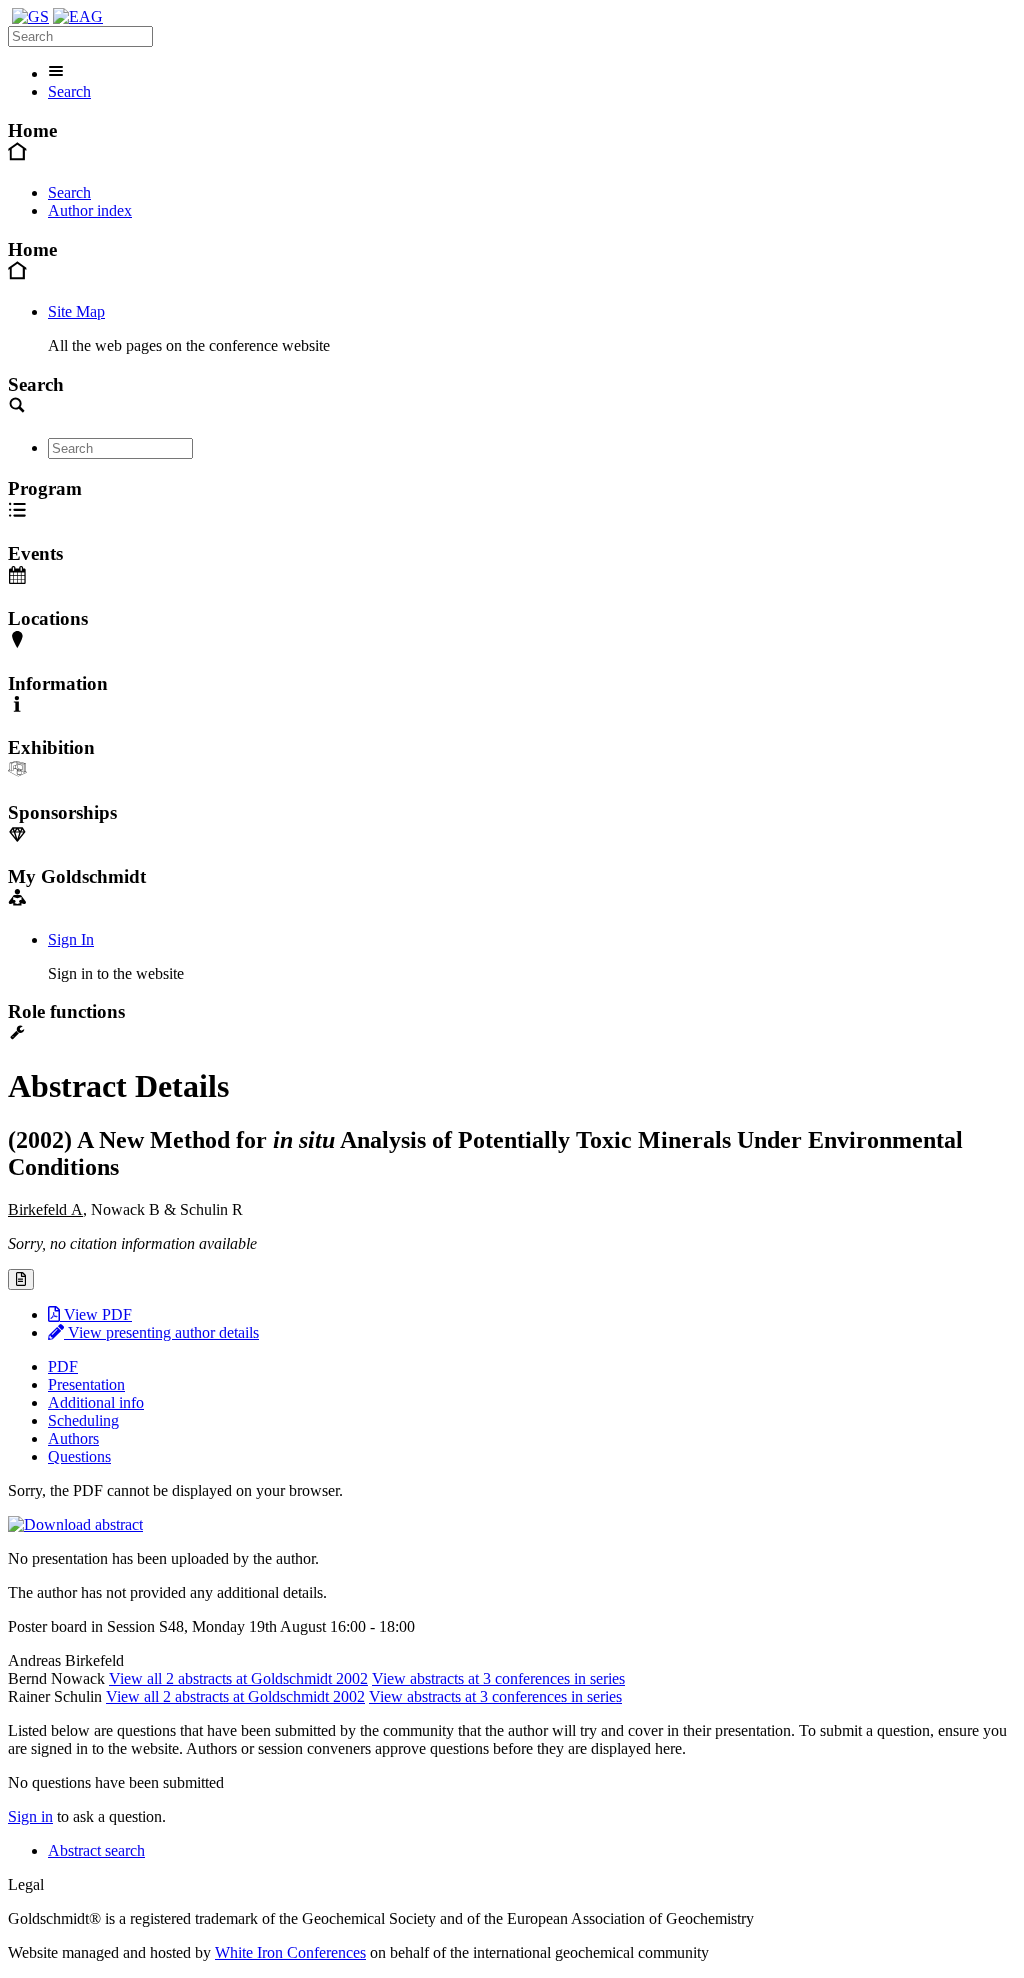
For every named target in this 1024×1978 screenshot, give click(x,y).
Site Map (76, 311)
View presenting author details (161, 1332)
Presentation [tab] (86, 1384)
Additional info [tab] (96, 1402)
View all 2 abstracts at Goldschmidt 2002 (238, 1678)
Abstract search (96, 1850)
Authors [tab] (73, 1438)
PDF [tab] (63, 1366)
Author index (90, 210)
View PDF (96, 1314)
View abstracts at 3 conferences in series (498, 1678)
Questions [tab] (79, 1456)
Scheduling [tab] (83, 1420)
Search (69, 91)
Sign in (30, 1816)
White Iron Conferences (290, 1952)
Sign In (71, 939)
